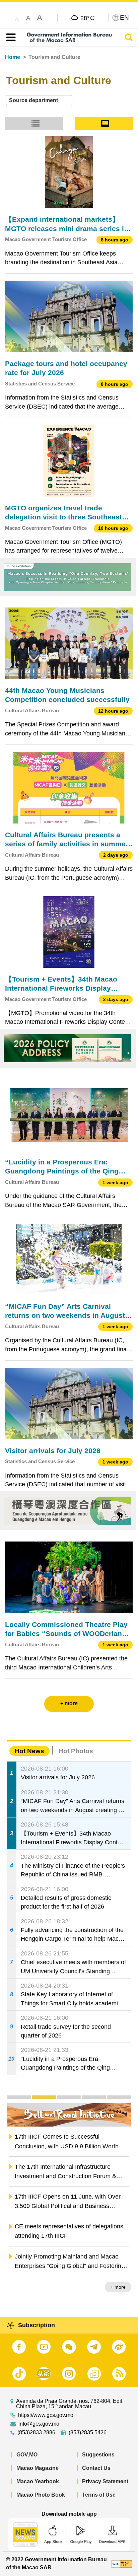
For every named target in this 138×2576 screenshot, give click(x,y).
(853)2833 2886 (36, 2433)
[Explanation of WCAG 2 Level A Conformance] (122, 2563)
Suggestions (98, 2455)
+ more (118, 2287)
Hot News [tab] (29, 1751)
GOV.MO (27, 2455)
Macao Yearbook (38, 2481)
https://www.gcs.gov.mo (46, 2415)
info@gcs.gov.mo (39, 2424)
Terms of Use (99, 2495)
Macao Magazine (38, 2468)
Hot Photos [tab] (76, 1751)
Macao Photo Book (41, 2495)
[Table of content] (10, 38)
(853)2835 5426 (88, 2433)
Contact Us (96, 2468)
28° (88, 18)
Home (13, 57)
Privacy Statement (105, 2481)
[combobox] (39, 101)
